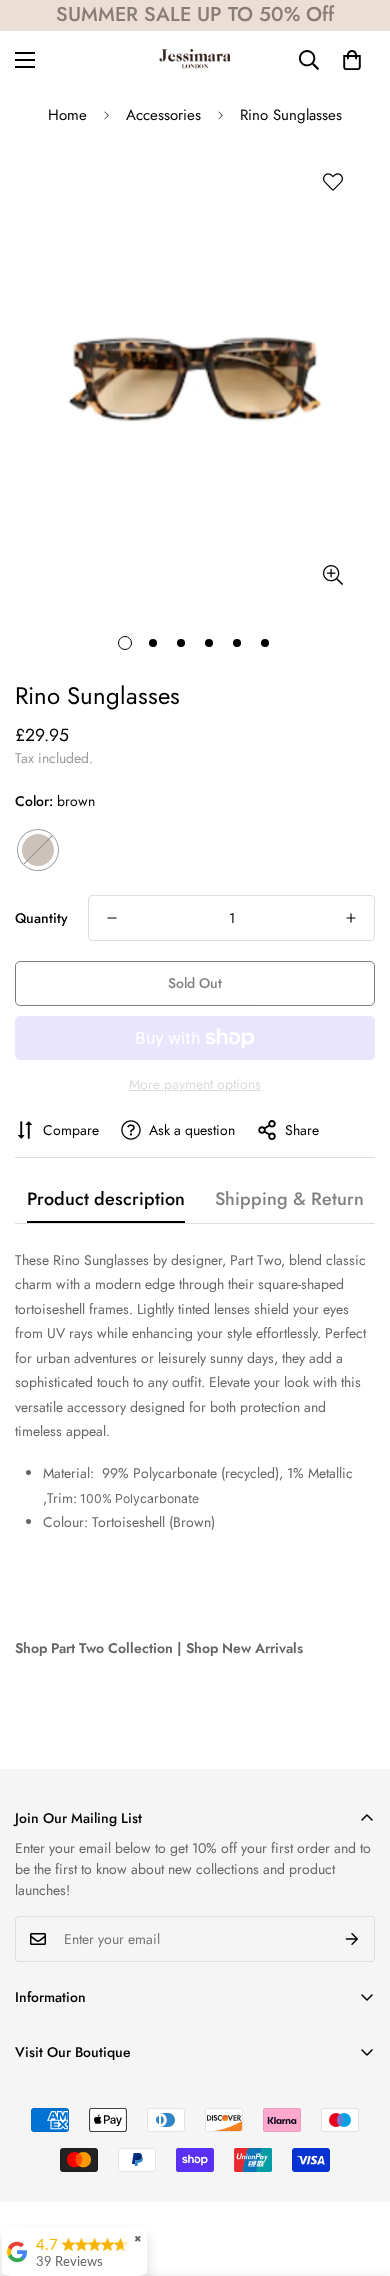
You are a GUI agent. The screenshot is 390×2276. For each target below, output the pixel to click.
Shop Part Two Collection (94, 1648)
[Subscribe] (352, 1939)
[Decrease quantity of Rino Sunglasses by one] (112, 918)
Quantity (41, 918)
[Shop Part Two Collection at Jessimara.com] (209, 1584)
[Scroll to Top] (354, 2170)
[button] (352, 60)
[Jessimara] (195, 60)
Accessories (163, 115)
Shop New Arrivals (244, 1648)
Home (67, 115)
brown (38, 850)
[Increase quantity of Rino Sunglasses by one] (351, 918)
